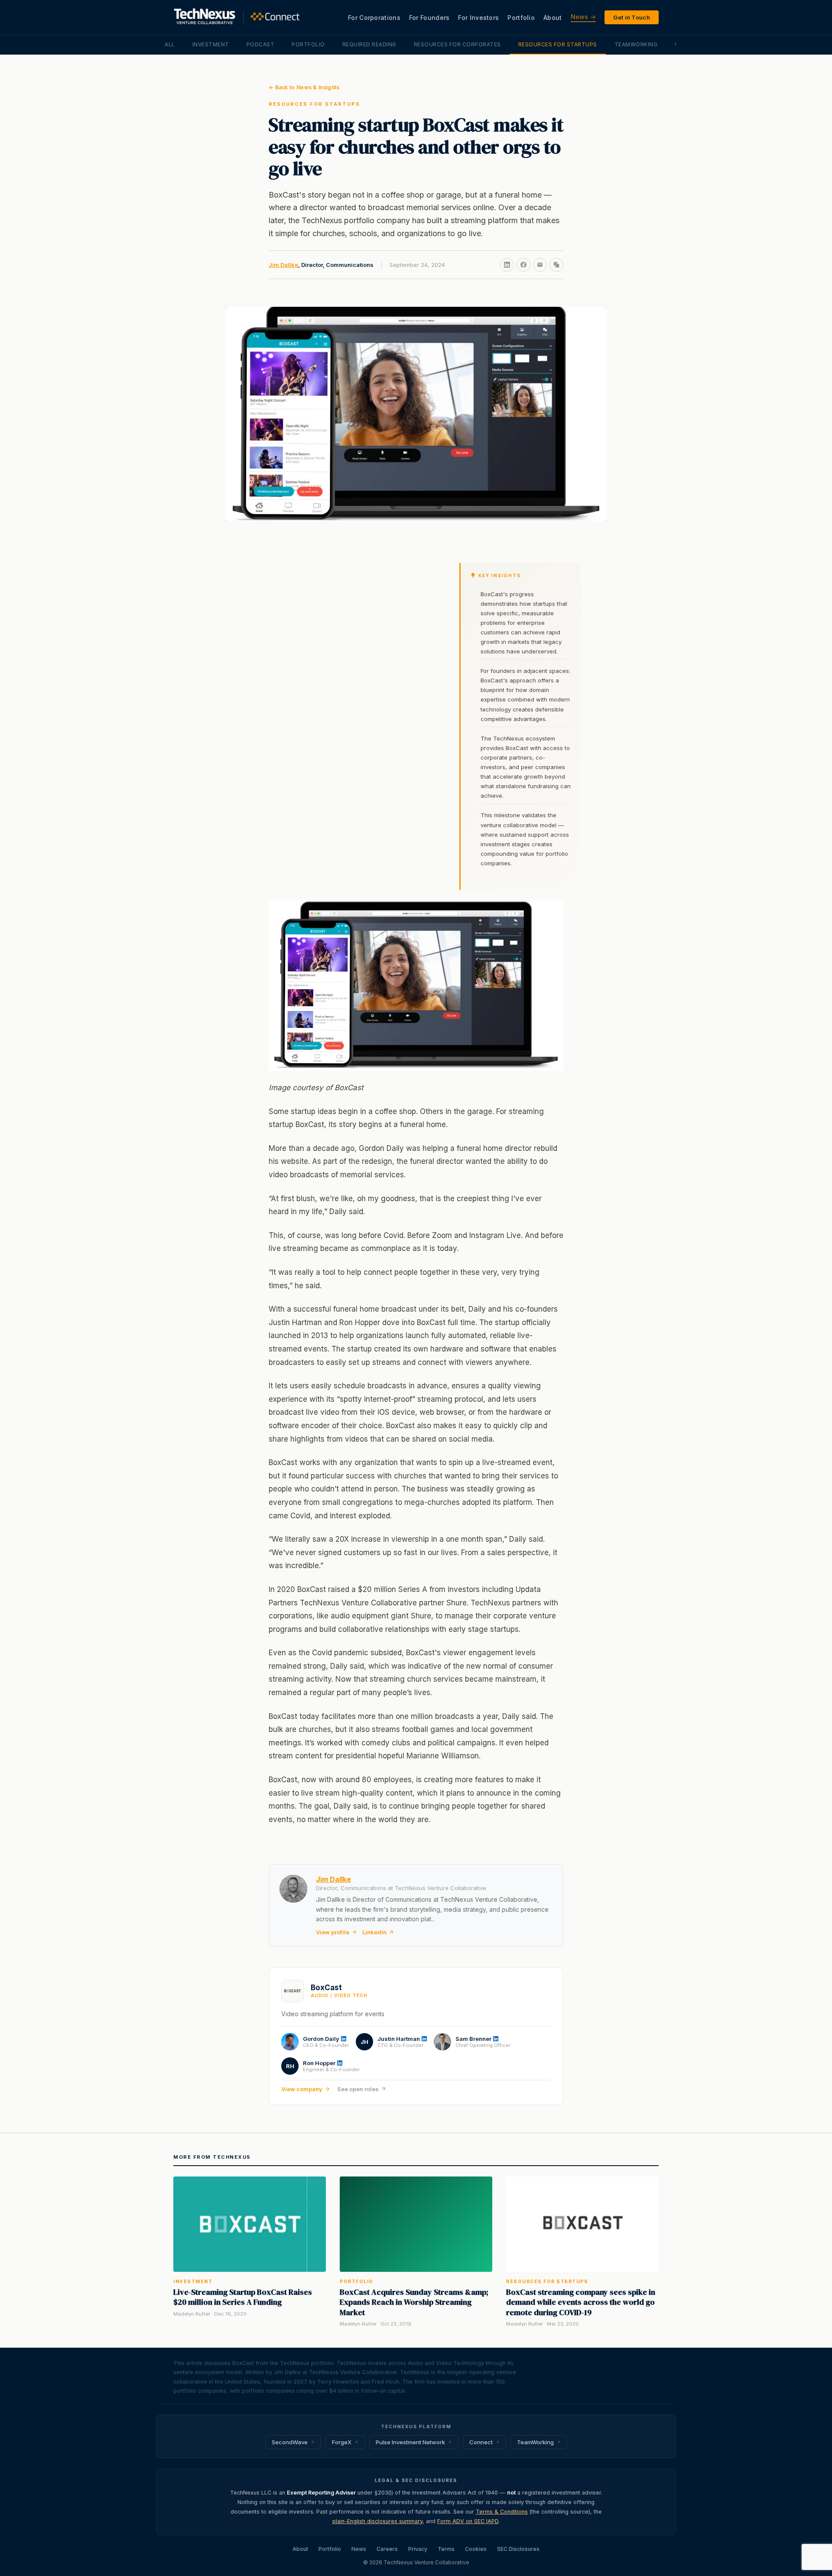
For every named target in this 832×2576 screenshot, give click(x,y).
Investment (211, 44)
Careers (387, 2549)
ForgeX (342, 2442)
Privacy (418, 2549)
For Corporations (374, 18)
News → (583, 17)
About (553, 18)
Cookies (476, 2549)
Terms (446, 2549)
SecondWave (290, 2442)
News (359, 2549)
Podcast (261, 44)
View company (302, 2089)
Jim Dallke (283, 265)
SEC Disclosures (518, 2549)
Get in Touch (632, 17)
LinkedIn (374, 1932)
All (170, 44)
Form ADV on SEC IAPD (468, 2521)
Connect (481, 2442)
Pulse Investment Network (410, 2442)
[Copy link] (556, 265)
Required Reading (369, 44)
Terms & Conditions (502, 2512)
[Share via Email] (540, 265)
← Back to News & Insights (304, 87)
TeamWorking (636, 44)
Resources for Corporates (457, 44)
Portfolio (521, 18)
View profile (333, 1932)
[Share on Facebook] (523, 265)
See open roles (358, 2089)
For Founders (429, 18)
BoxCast (326, 1988)
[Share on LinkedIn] (507, 265)
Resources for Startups (558, 44)
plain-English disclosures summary (377, 2521)
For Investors (478, 18)
